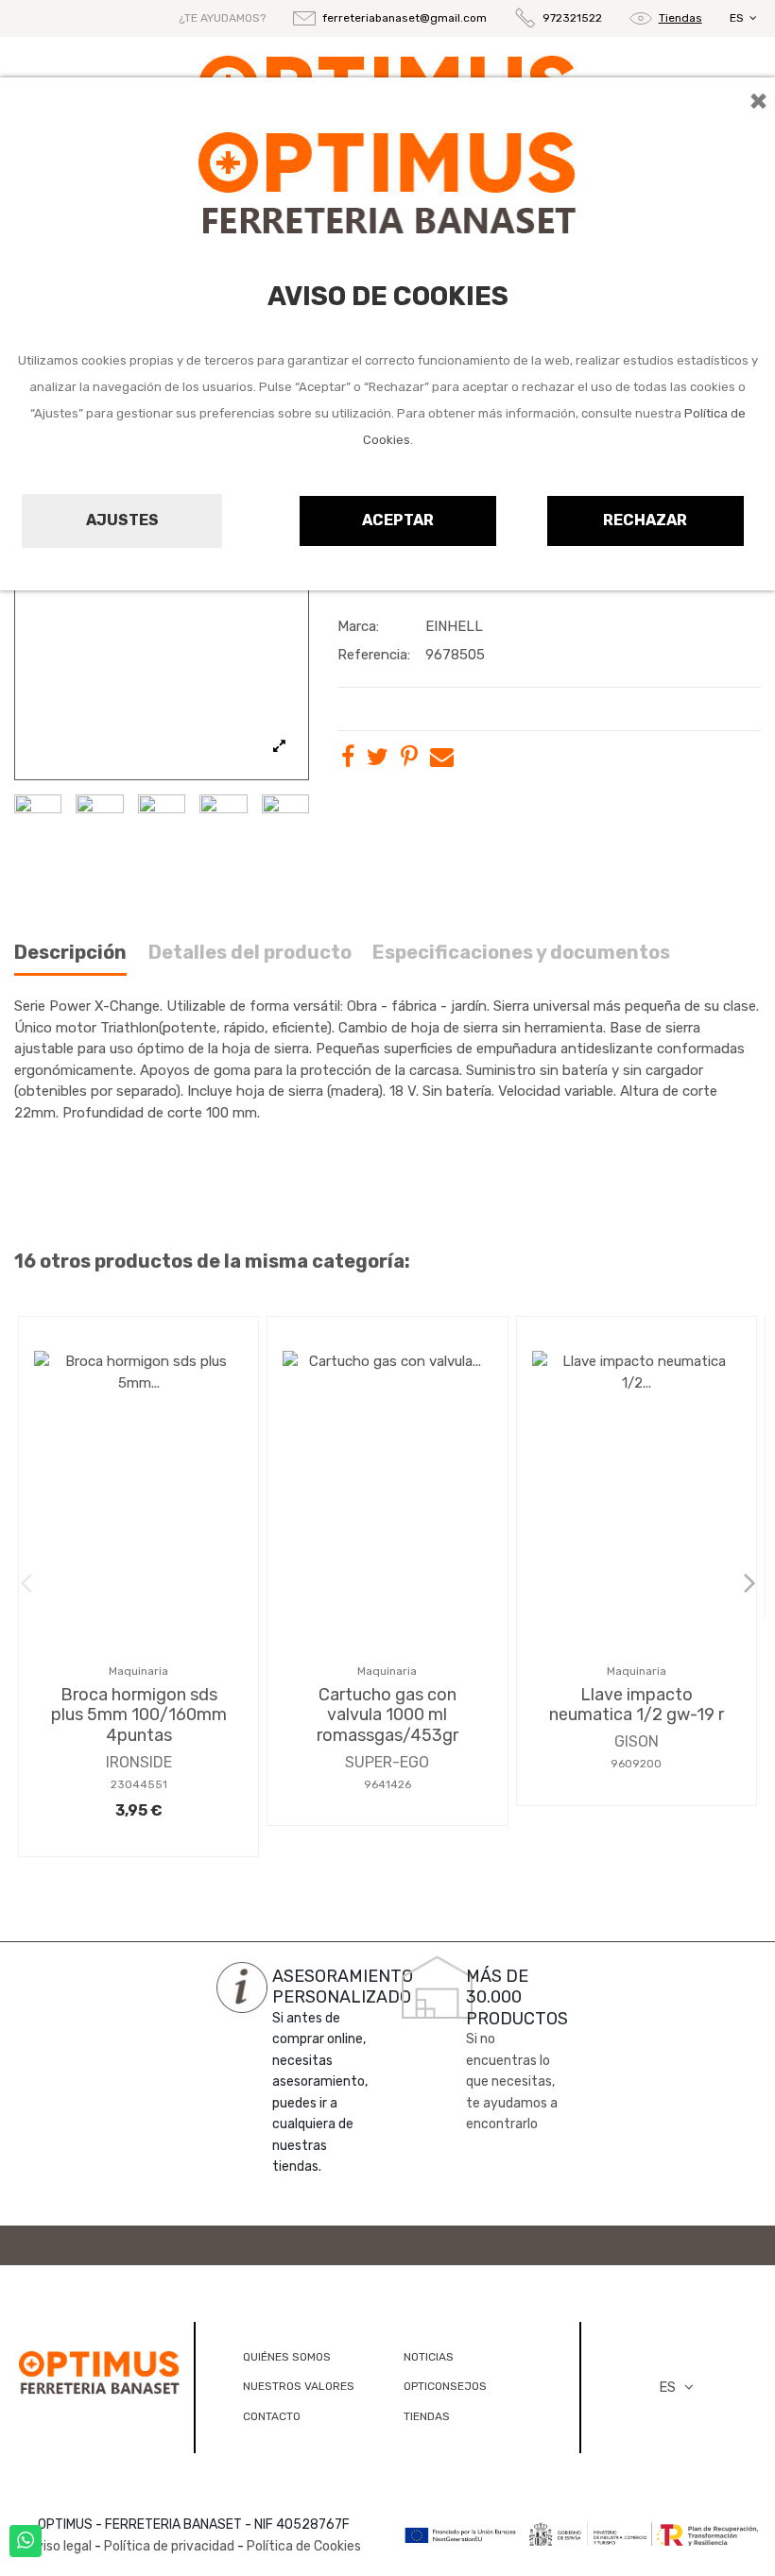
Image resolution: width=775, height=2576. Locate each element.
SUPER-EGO (387, 1762)
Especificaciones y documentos (521, 953)
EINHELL (454, 626)
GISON (637, 1741)
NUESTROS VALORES (299, 2386)
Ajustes (122, 520)
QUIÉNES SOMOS (287, 2357)
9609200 (636, 1764)
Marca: (358, 626)
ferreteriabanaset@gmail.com (405, 18)
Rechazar (645, 520)
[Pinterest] (409, 760)
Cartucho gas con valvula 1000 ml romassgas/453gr (387, 1715)
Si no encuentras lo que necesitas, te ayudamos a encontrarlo (512, 2081)
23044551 (139, 1784)
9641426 (387, 1784)
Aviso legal (60, 2546)
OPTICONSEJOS (445, 2386)
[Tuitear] (378, 760)
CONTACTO (272, 2416)
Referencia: (374, 655)
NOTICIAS (429, 2357)
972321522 (572, 18)
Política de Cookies (304, 2546)
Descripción (70, 953)
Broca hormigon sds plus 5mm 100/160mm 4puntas (139, 1715)
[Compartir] (348, 760)
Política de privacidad (169, 2546)
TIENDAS (427, 2416)
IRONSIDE (139, 1762)
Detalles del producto (250, 953)
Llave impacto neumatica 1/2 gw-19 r (637, 1705)
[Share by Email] (442, 760)
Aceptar (398, 520)
